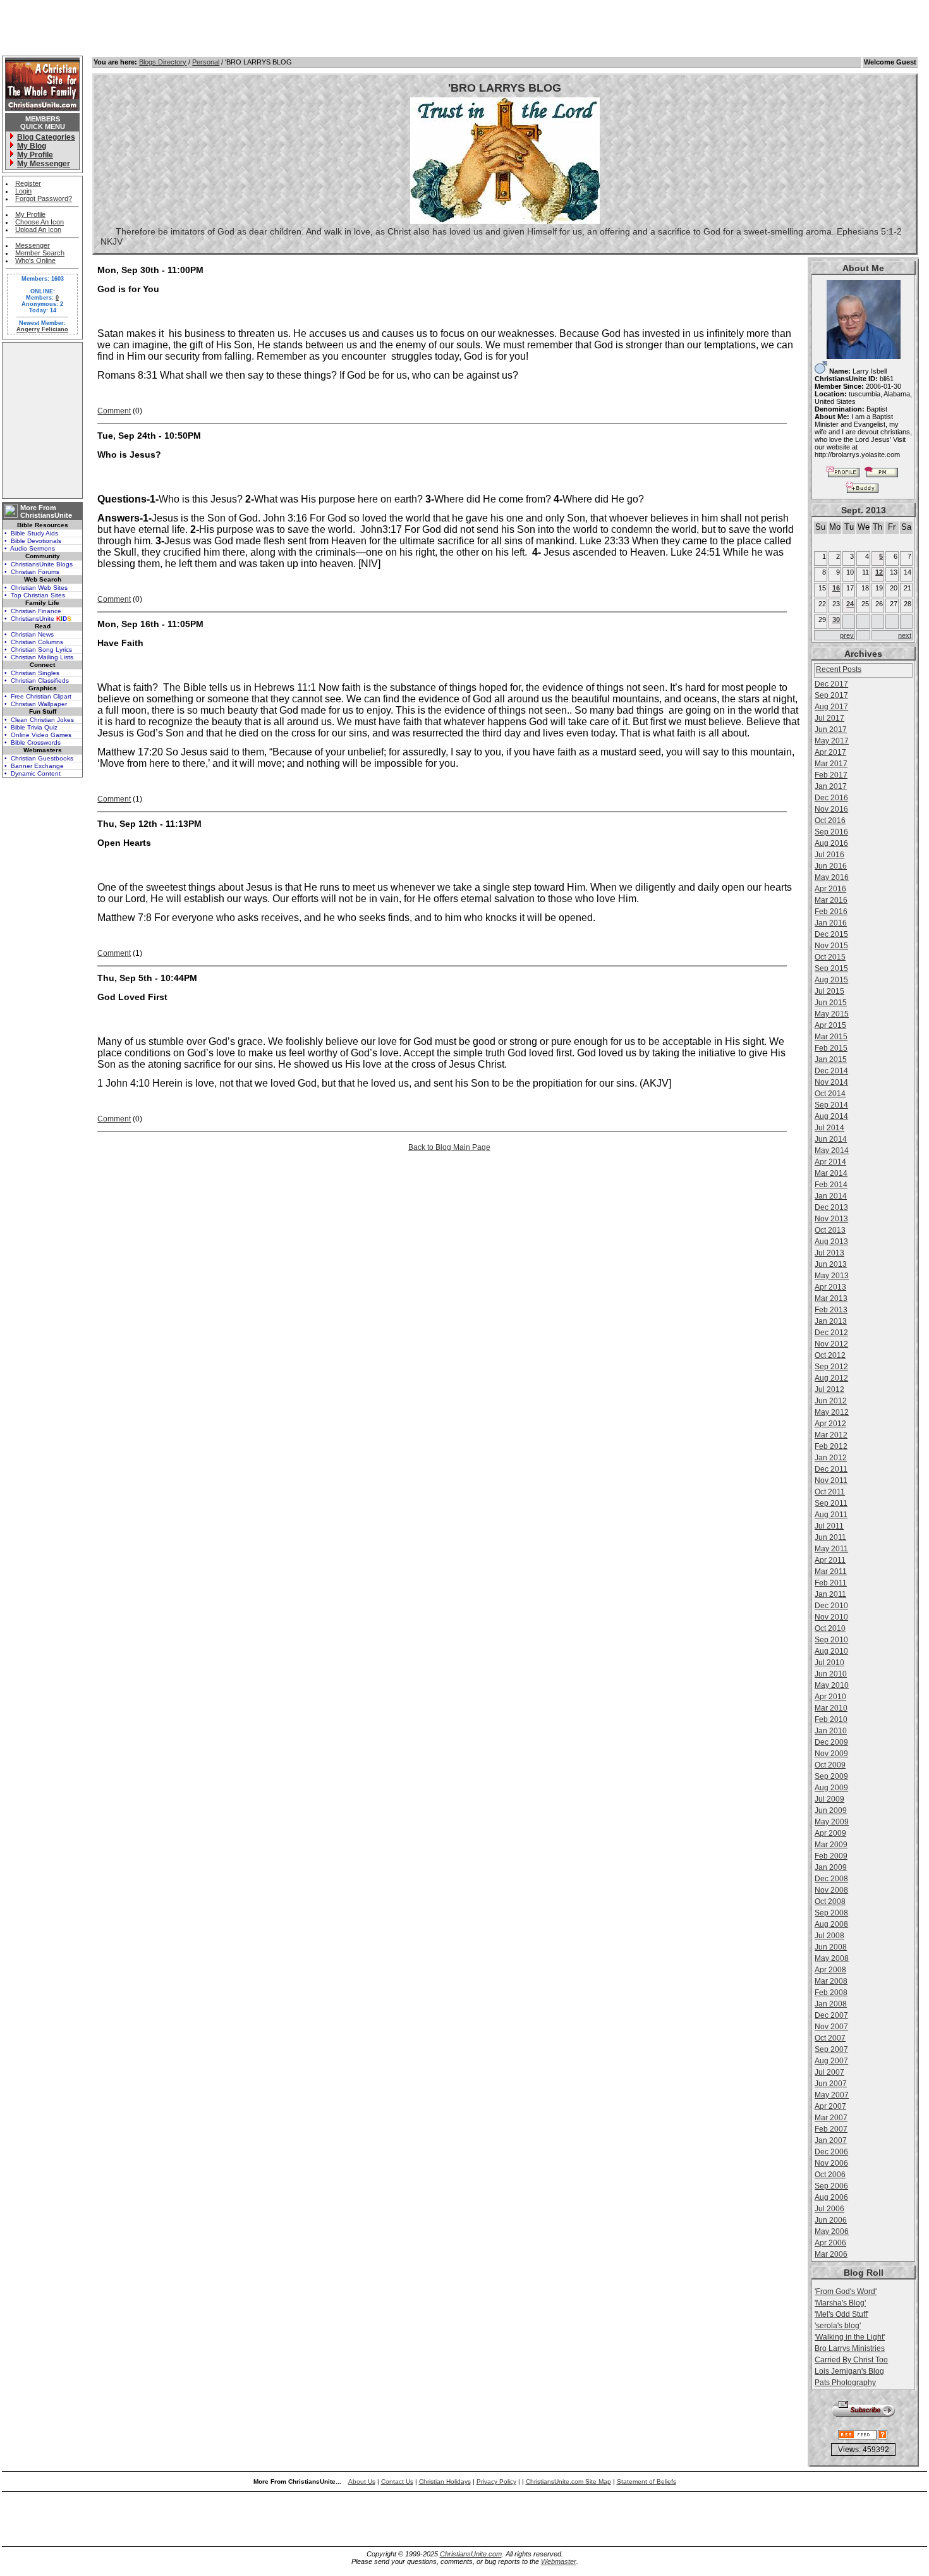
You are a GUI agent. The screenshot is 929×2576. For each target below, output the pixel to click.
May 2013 (832, 1276)
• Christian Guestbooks (39, 758)
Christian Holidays (445, 2481)
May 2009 (832, 1822)
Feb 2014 (831, 1185)
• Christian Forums (32, 572)
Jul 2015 (829, 991)
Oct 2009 (830, 1765)
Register (28, 183)
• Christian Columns (34, 642)
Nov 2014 (831, 1082)
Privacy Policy (496, 2481)
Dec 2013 (831, 1207)
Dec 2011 (831, 1469)
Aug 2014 (831, 1116)
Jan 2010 (831, 1731)
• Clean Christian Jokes (39, 720)
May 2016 (832, 877)
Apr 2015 (830, 1025)
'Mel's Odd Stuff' (841, 2314)
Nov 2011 (831, 1480)
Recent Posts (839, 669)
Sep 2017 (831, 695)
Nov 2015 (831, 946)
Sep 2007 (831, 2049)
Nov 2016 (831, 809)
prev (847, 635)
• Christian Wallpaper (36, 704)
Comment (114, 411)
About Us (362, 2481)
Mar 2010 (831, 1708)
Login (23, 191)
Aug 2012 (831, 1378)
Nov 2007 (831, 2027)
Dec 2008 (831, 1879)
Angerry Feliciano (42, 329)
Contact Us (397, 2481)
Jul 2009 (829, 1799)
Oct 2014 (830, 1094)
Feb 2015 (831, 1048)
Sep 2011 (831, 1503)
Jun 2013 (831, 1264)
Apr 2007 (830, 2106)
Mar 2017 (831, 764)
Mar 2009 (831, 1845)
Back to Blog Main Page (449, 1147)
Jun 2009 (831, 1810)
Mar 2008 (831, 1981)
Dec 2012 (831, 1333)
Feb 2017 (831, 775)
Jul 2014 (829, 1128)
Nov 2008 (831, 1890)
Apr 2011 (830, 1560)
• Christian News (29, 634)
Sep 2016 (831, 832)
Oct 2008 (830, 1901)
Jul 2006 (829, 2209)
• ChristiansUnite (38, 619)
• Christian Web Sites (36, 588)
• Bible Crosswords (33, 742)
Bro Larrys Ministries (850, 2348)
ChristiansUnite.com (471, 2554)
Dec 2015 (831, 934)
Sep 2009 (831, 1776)
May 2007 (832, 2095)
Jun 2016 (831, 866)
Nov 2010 (831, 1617)
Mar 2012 (831, 1435)
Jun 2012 (831, 1401)
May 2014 (832, 1151)
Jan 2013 (831, 1321)
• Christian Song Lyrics (38, 650)
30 (836, 620)
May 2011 (831, 1549)
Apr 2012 (830, 1424)
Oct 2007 (830, 2038)
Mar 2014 (831, 1173)
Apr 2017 (830, 752)
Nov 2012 (831, 1344)
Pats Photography (845, 2383)
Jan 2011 (830, 1594)
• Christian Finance (33, 611)
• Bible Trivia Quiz (31, 727)
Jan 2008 (831, 2004)
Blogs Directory (163, 62)
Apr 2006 (830, 2243)
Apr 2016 (830, 889)
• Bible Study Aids (31, 533)
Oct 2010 (830, 1628)
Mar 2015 (831, 1037)
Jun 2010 (831, 1674)
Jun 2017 (831, 729)
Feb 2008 (831, 1993)
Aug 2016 (831, 843)
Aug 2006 (831, 2197)
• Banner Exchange (34, 766)
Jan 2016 (831, 923)
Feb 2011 (831, 1583)
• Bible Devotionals (33, 541)
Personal (206, 62)
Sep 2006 (831, 2186)
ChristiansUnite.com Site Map (568, 2481)
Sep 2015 (831, 968)
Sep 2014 (831, 1105)
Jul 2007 (829, 2072)
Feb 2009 (831, 1856)
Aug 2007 (831, 2061)
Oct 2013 (830, 1230)
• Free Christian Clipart (38, 696)
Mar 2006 (831, 2254)
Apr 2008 (830, 1970)
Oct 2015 (830, 957)
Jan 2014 (831, 1196)
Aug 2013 (831, 1242)
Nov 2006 (831, 2163)
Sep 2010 (831, 1640)
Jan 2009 (831, 1867)
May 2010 (832, 1685)
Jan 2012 (831, 1458)
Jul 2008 (829, 1936)
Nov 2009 (831, 1754)
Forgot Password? (44, 198)
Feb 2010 (831, 1719)
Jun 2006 (831, 2220)
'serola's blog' (838, 2326)
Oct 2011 (830, 1492)
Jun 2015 (831, 1003)
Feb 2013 (831, 1310)
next (905, 635)
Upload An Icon (38, 229)
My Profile (30, 214)
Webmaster (559, 2561)
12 (879, 572)
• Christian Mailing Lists (39, 657)
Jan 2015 (831, 1059)
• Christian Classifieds (37, 681)
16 (836, 588)
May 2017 (832, 741)
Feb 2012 (831, 1446)
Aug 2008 (831, 1924)
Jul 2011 (829, 1526)
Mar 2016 (831, 900)
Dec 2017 (831, 684)
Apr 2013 (830, 1287)
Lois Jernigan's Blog (849, 2371)
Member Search (40, 253)
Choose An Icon (39, 222)
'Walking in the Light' (850, 2337)
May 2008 (832, 1958)
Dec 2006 (831, 2152)
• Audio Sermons (30, 548)
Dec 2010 (831, 1606)
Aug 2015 (831, 980)
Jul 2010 (829, 1663)
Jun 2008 (831, 1947)
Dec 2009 (831, 1742)
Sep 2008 (831, 1913)
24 (850, 604)
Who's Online (35, 260)
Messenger (33, 245)
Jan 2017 (831, 786)
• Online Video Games (38, 735)
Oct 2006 (830, 2175)
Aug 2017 (831, 707)
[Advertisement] (42, 420)
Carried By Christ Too (851, 2360)
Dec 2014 (831, 1071)
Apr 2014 (830, 1162)
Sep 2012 (831, 1367)
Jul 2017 (829, 718)
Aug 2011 (831, 1515)
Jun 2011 (830, 1537)
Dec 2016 (831, 798)
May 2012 (832, 1412)
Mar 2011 (831, 1572)
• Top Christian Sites (35, 595)
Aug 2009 (831, 1788)
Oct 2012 (830, 1355)
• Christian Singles (32, 673)
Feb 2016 (831, 912)
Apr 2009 (830, 1833)
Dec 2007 (831, 2015)
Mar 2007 (831, 2118)
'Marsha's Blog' (840, 2303)
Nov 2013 (831, 1219)
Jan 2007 (831, 2140)
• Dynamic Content (33, 773)
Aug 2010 (831, 1651)
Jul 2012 (829, 1389)
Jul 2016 (829, 855)
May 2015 (832, 1014)
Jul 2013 (829, 1253)
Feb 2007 (831, 2129)
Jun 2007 (831, 2084)
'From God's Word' (846, 2292)
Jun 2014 (831, 1139)
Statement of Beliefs (647, 2481)
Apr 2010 (830, 1697)
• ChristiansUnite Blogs (39, 564)
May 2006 (832, 2231)
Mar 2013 (831, 1298)
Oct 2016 (830, 821)
